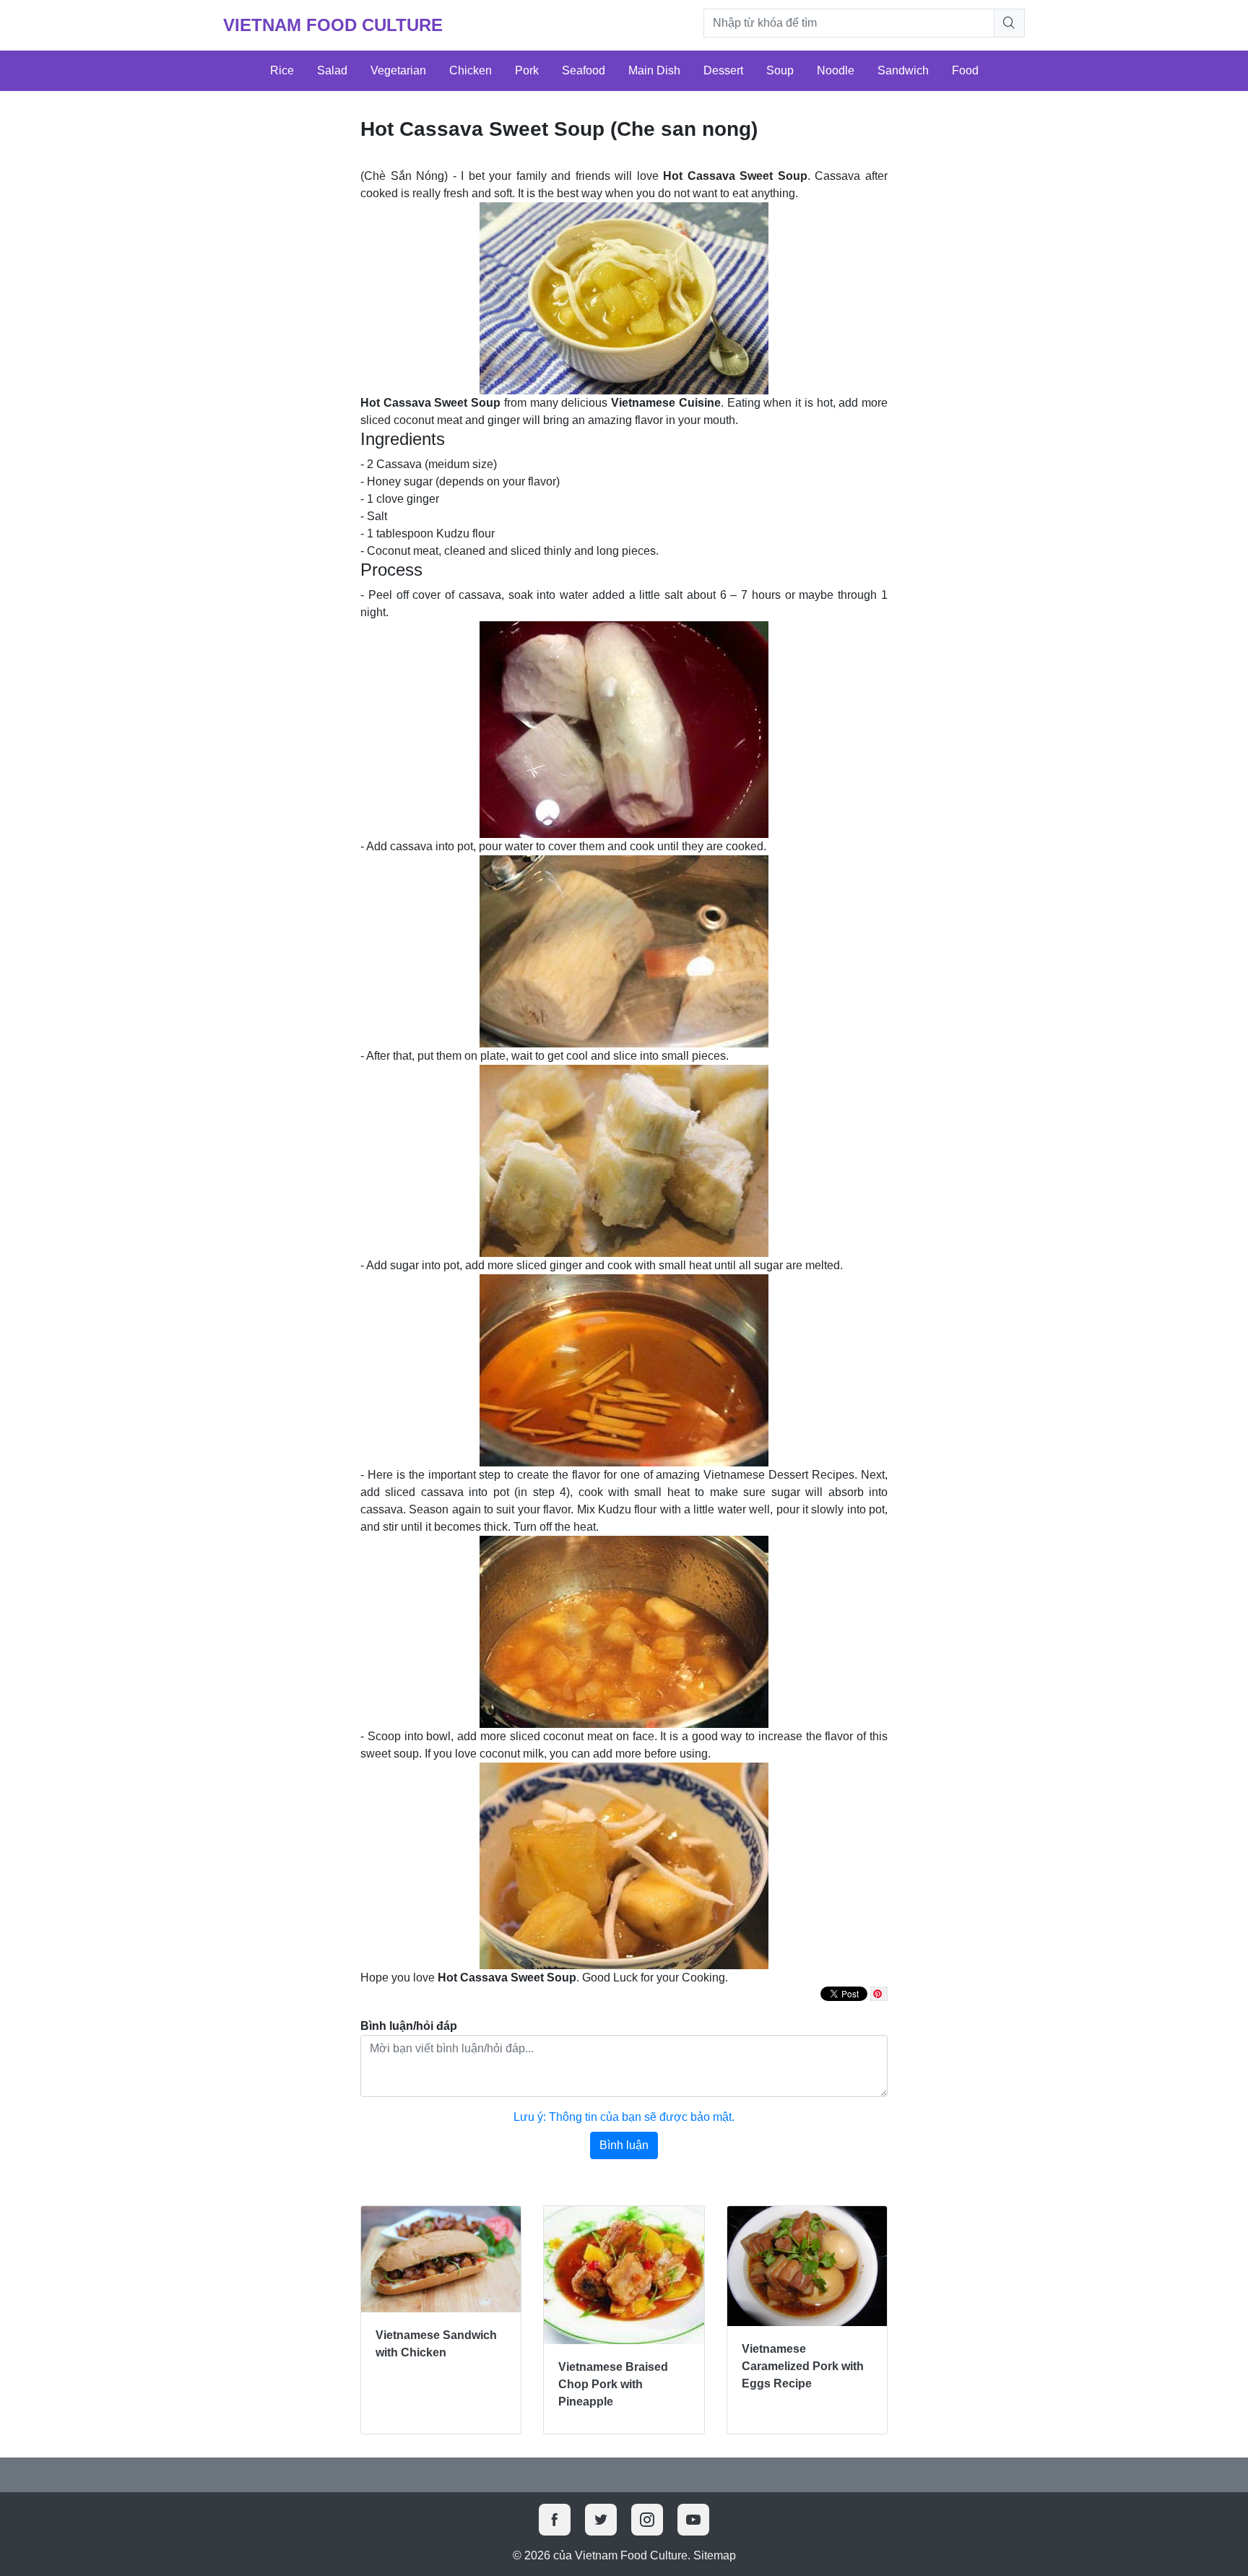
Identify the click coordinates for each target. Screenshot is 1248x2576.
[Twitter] (601, 2520)
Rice (282, 70)
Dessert (723, 70)
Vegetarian (398, 70)
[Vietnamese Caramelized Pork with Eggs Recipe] (807, 2266)
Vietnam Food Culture (333, 25)
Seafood (584, 70)
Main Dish (654, 70)
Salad (332, 70)
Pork (527, 70)
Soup (780, 70)
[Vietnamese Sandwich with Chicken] (441, 2259)
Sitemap (715, 2555)
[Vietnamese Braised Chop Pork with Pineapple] (624, 2275)
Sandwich (903, 70)
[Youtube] (693, 2520)
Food (965, 70)
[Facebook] (555, 2520)
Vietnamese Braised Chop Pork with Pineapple (613, 2384)
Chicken (471, 70)
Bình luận (624, 2145)
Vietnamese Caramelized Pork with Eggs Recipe (803, 2366)
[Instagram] (647, 2520)
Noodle (836, 70)
